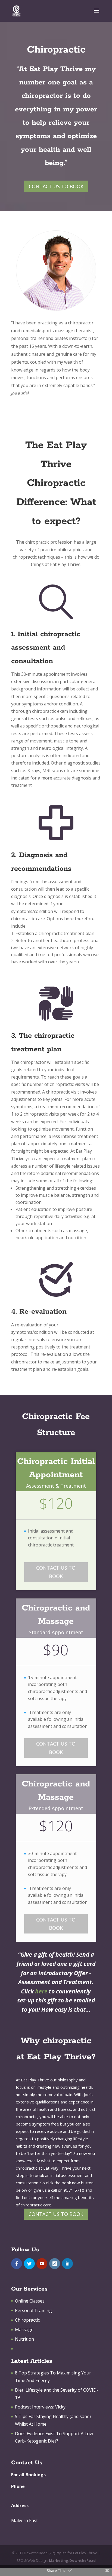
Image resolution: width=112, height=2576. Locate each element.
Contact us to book (56, 186)
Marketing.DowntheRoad (72, 2560)
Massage (24, 2330)
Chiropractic (27, 2320)
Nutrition (24, 2339)
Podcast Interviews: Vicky (40, 2407)
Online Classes (30, 2301)
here (41, 1991)
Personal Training (33, 2310)
